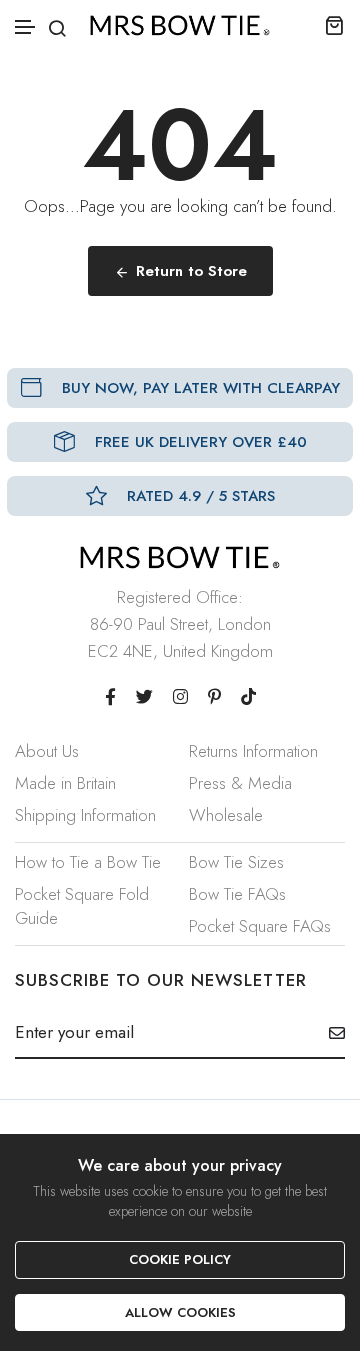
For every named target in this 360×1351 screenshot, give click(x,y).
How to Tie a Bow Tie (88, 862)
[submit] (329, 1033)
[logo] (180, 25)
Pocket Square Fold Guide (82, 906)
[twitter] (144, 697)
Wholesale (226, 815)
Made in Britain (65, 783)
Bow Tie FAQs (237, 894)
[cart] (334, 25)
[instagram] (180, 697)
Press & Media (240, 783)
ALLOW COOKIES (180, 1312)
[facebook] (110, 697)
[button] (26, 27)
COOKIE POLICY (180, 1259)
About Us (47, 751)
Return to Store (191, 271)
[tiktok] (248, 697)
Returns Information (253, 751)
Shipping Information (85, 815)
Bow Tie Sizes (236, 862)
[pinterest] (214, 697)
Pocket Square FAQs (260, 926)
